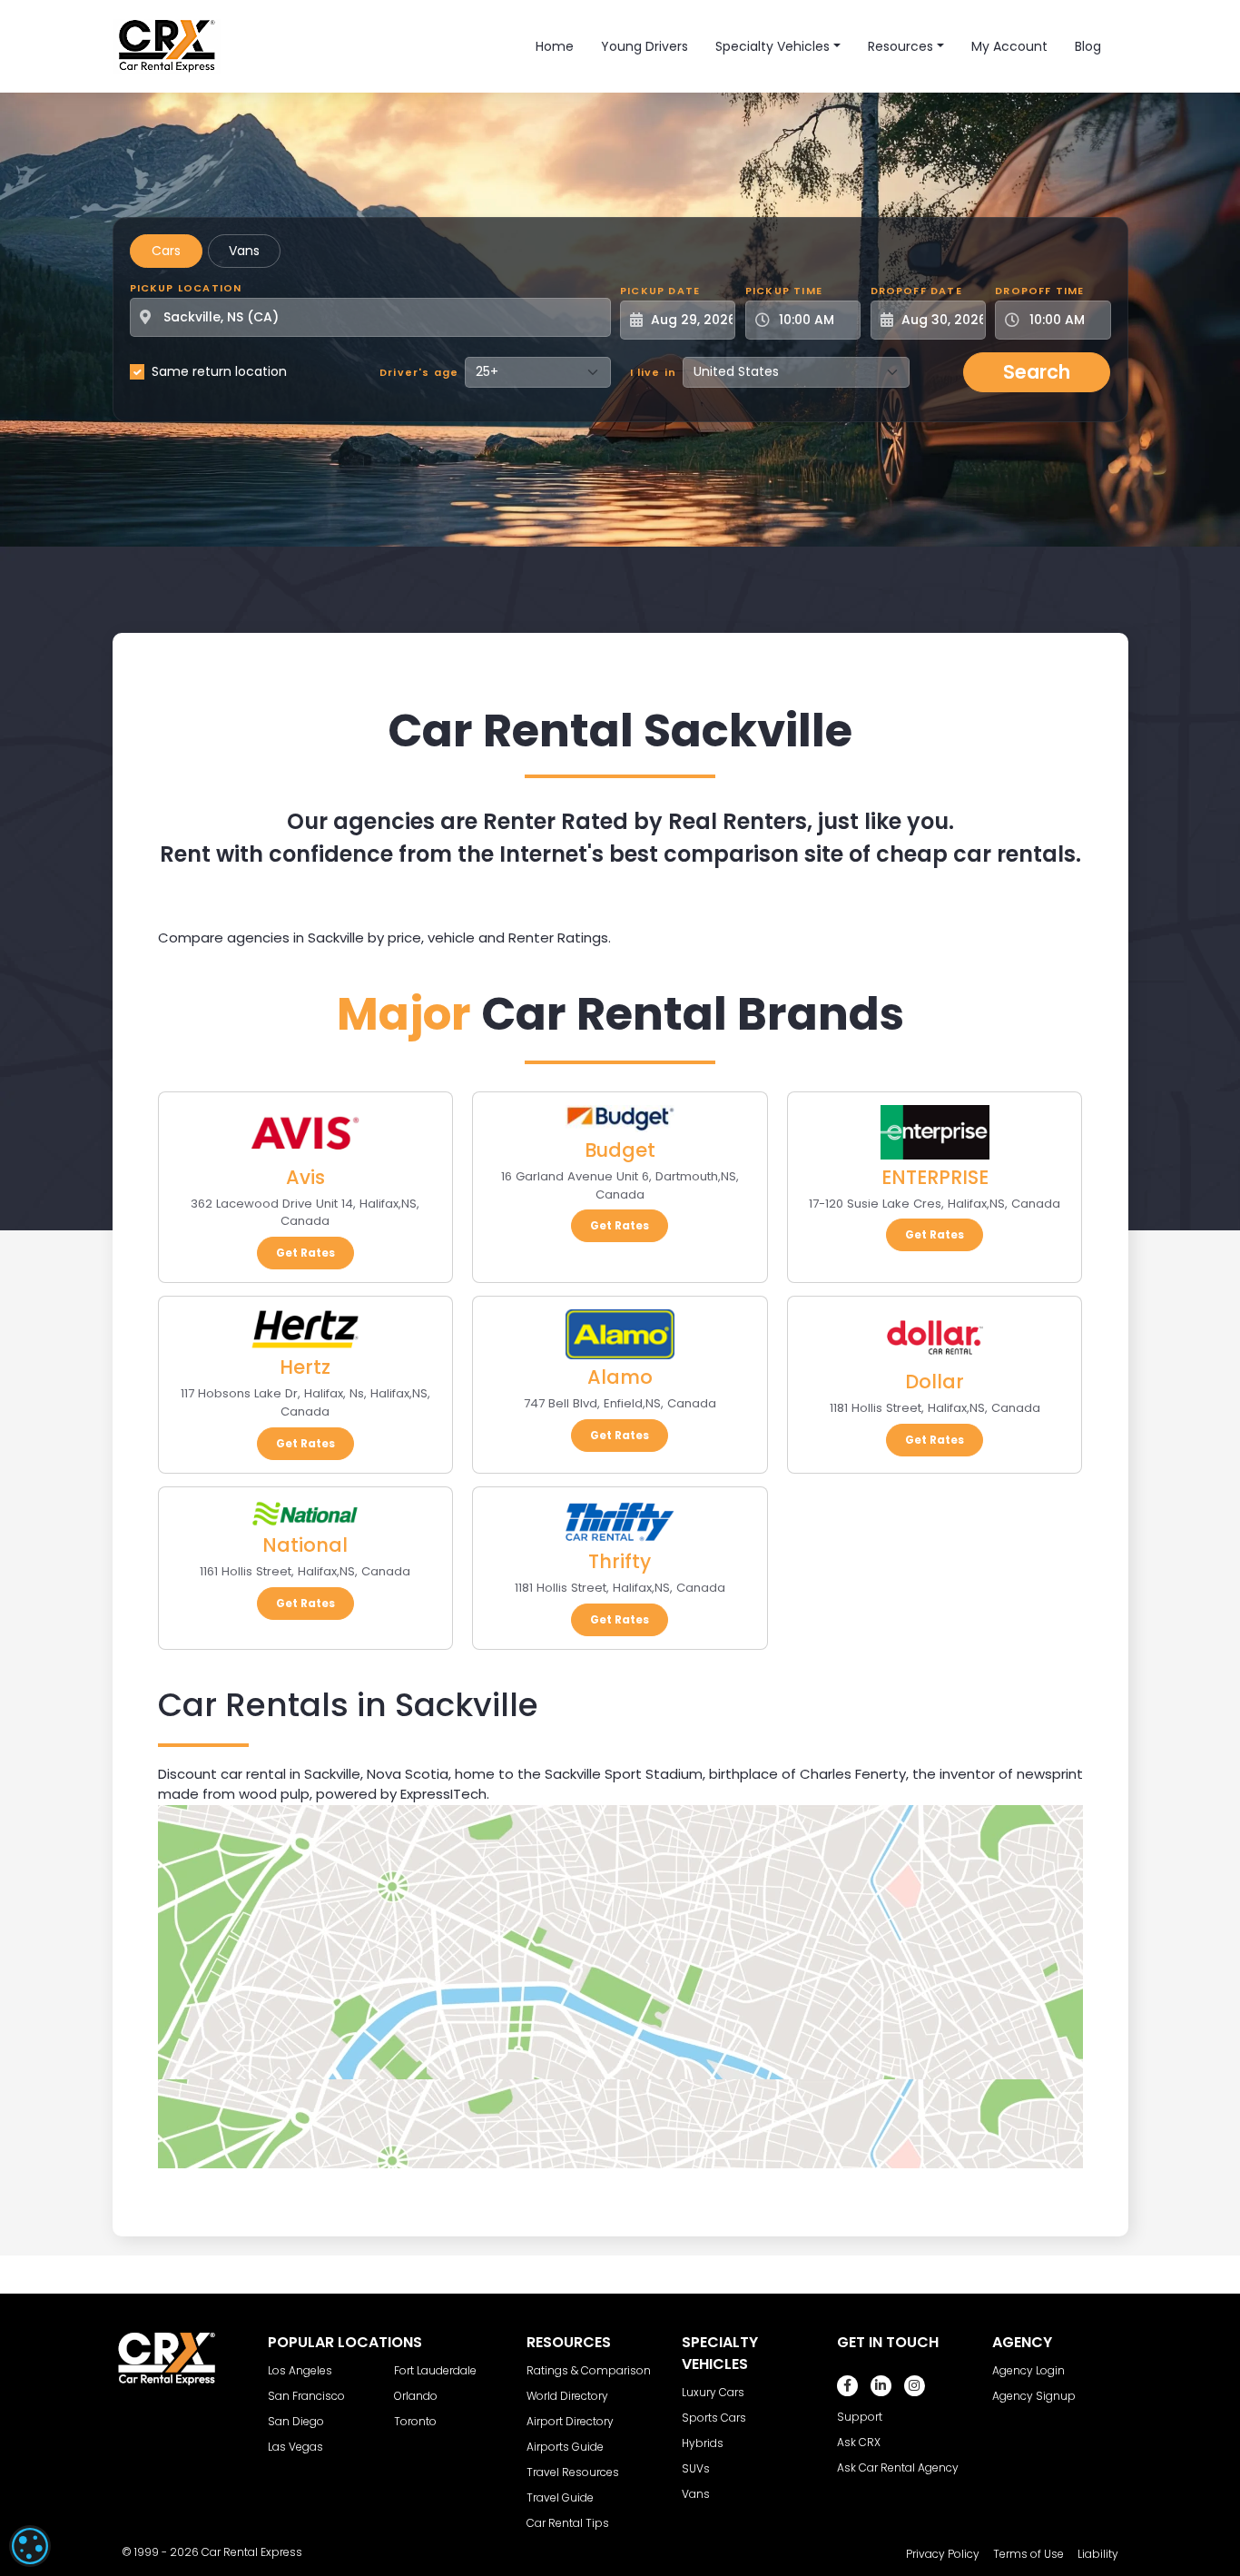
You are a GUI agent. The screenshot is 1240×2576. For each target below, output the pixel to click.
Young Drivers (645, 46)
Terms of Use (1028, 2554)
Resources (900, 46)
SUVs (696, 2468)
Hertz (305, 1367)
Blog (1088, 46)
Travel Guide (560, 2497)
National (305, 1545)
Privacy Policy (943, 2554)
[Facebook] (847, 2386)
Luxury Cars (713, 2392)
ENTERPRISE (935, 1177)
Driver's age (419, 372)
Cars (166, 251)
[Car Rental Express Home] (167, 45)
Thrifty (620, 1561)
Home (555, 46)
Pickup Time (784, 291)
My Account (1009, 46)
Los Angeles (300, 2370)
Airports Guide (565, 2447)
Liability (1098, 2554)
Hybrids (703, 2443)
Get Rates (305, 1253)
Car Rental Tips (568, 2523)
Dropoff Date (916, 291)
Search (1037, 372)
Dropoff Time (1039, 291)
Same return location (219, 371)
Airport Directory (570, 2421)
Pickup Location (186, 288)
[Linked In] (881, 2386)
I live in (654, 372)
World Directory (567, 2396)
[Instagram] (915, 2386)
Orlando (416, 2396)
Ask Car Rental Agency (898, 2467)
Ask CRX (859, 2442)
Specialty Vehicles (773, 46)
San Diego (296, 2421)
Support (860, 2417)
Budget (620, 1150)
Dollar (935, 1382)
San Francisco (306, 2396)
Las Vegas (295, 2447)
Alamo (620, 1377)
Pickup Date (660, 291)
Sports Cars (714, 2418)
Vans (244, 251)
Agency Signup (1034, 2396)
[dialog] (30, 2546)
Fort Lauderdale (435, 2370)
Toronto (415, 2421)
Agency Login (1028, 2370)
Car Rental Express (252, 2552)
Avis (305, 1177)
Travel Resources (573, 2472)
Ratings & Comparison (589, 2370)
